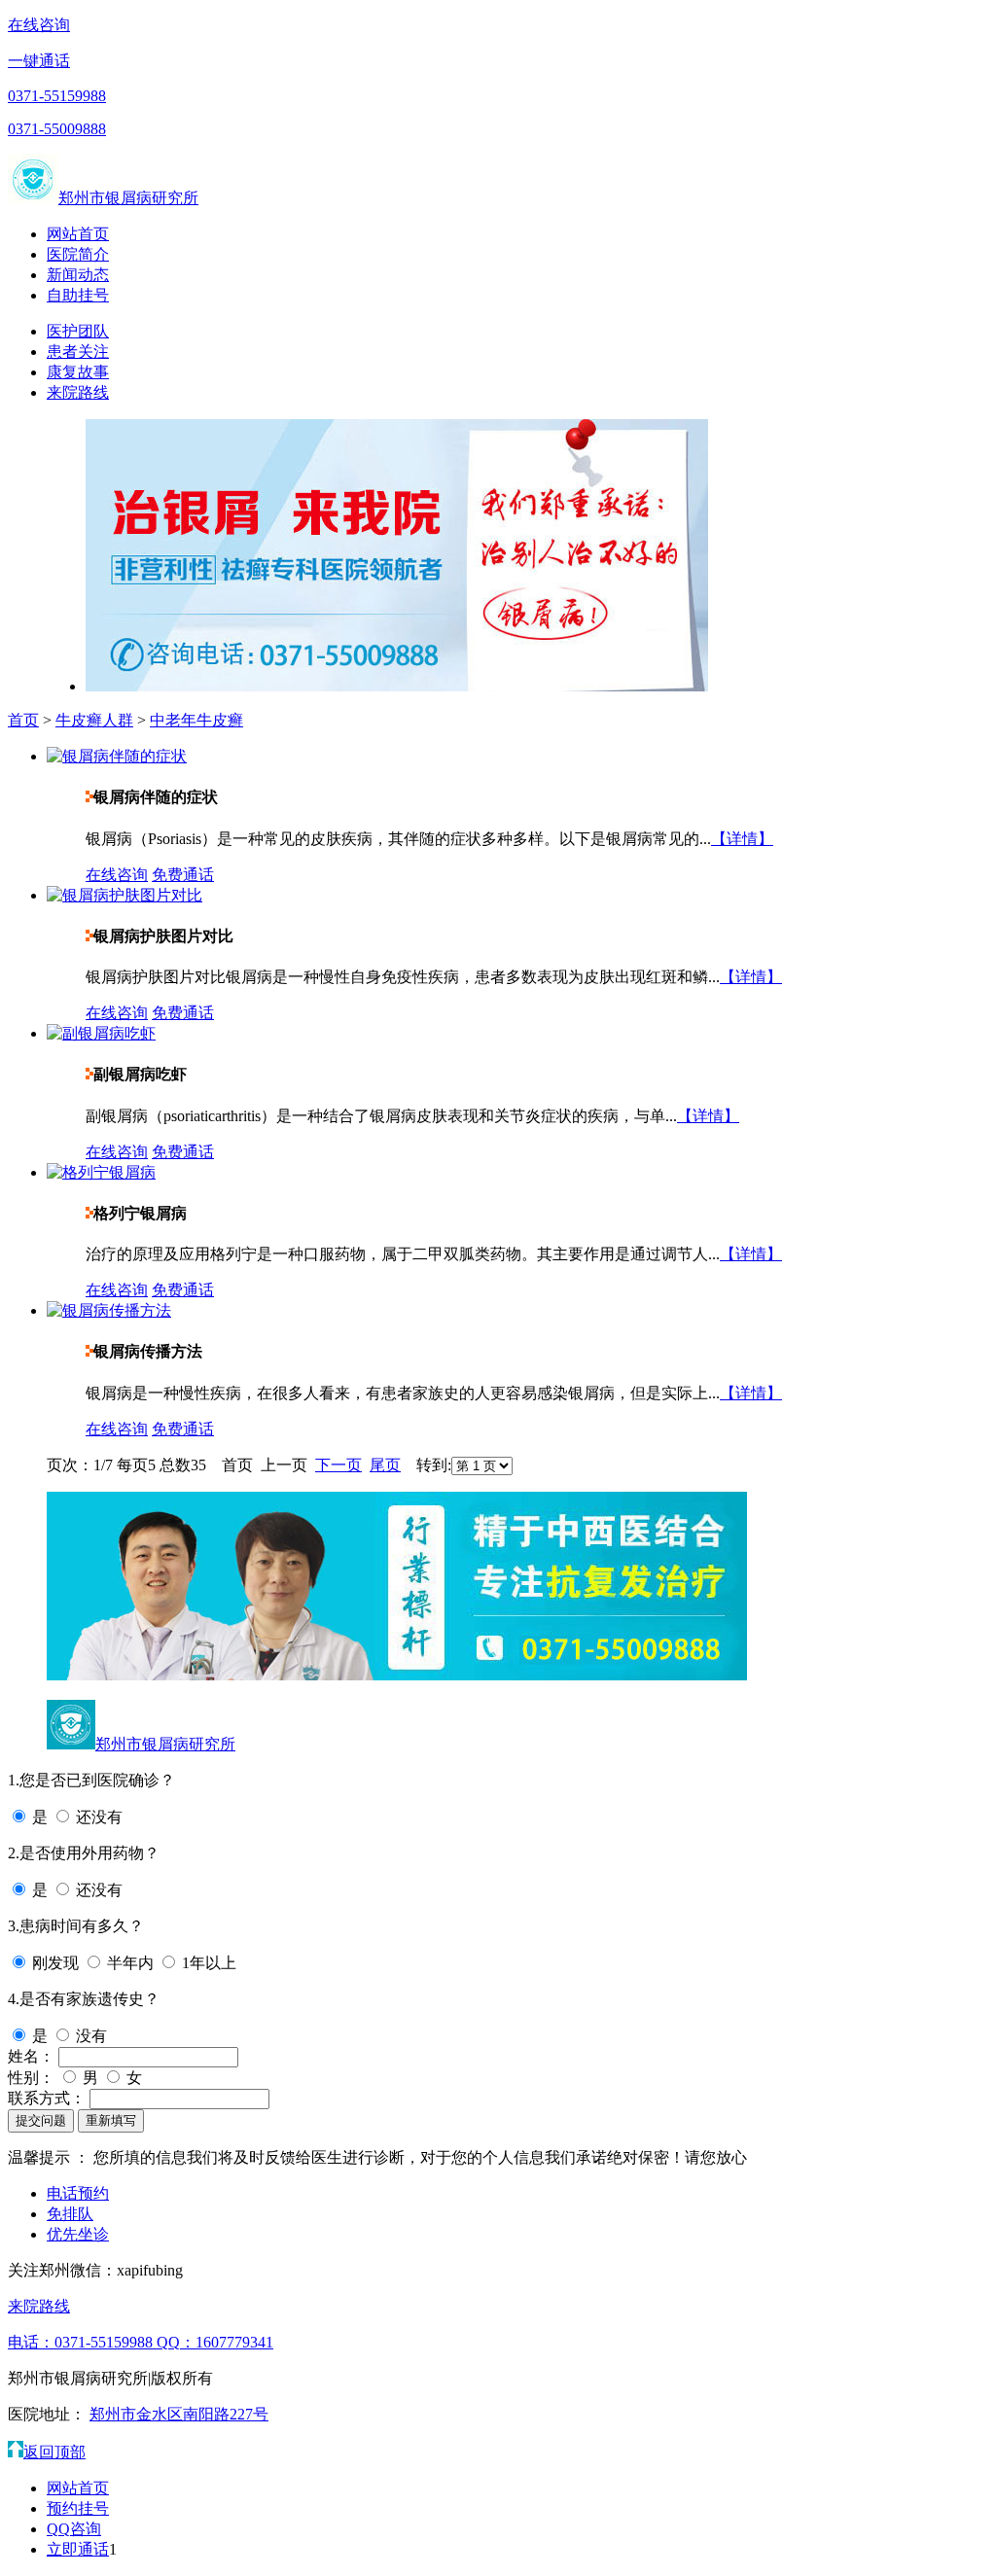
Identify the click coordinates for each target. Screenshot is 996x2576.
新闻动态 (78, 275)
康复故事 (78, 372)
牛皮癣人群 (94, 720)
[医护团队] (397, 1675)
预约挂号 (78, 2508)
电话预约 (78, 2193)
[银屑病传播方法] (109, 1310)
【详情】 (742, 839)
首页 (23, 720)
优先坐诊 (78, 2234)
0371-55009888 (57, 129)
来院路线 (78, 392)
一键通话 (39, 61)
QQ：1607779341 (215, 2342)
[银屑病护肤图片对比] (124, 895)
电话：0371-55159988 (82, 2342)
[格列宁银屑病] (101, 1172)
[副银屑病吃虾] (101, 1033)
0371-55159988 (57, 96)
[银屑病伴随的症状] (117, 756)
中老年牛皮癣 (196, 720)
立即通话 (78, 2549)
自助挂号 (78, 295)
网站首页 (78, 234)
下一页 (338, 1465)
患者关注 (78, 352)
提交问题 (41, 2120)
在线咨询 (39, 25)
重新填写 (111, 2120)
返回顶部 (54, 2452)
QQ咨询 (74, 2529)
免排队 (70, 2214)
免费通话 (183, 875)
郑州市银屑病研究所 (128, 198)
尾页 (385, 1465)
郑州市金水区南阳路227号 (179, 2414)
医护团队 (78, 331)
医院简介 (78, 254)
